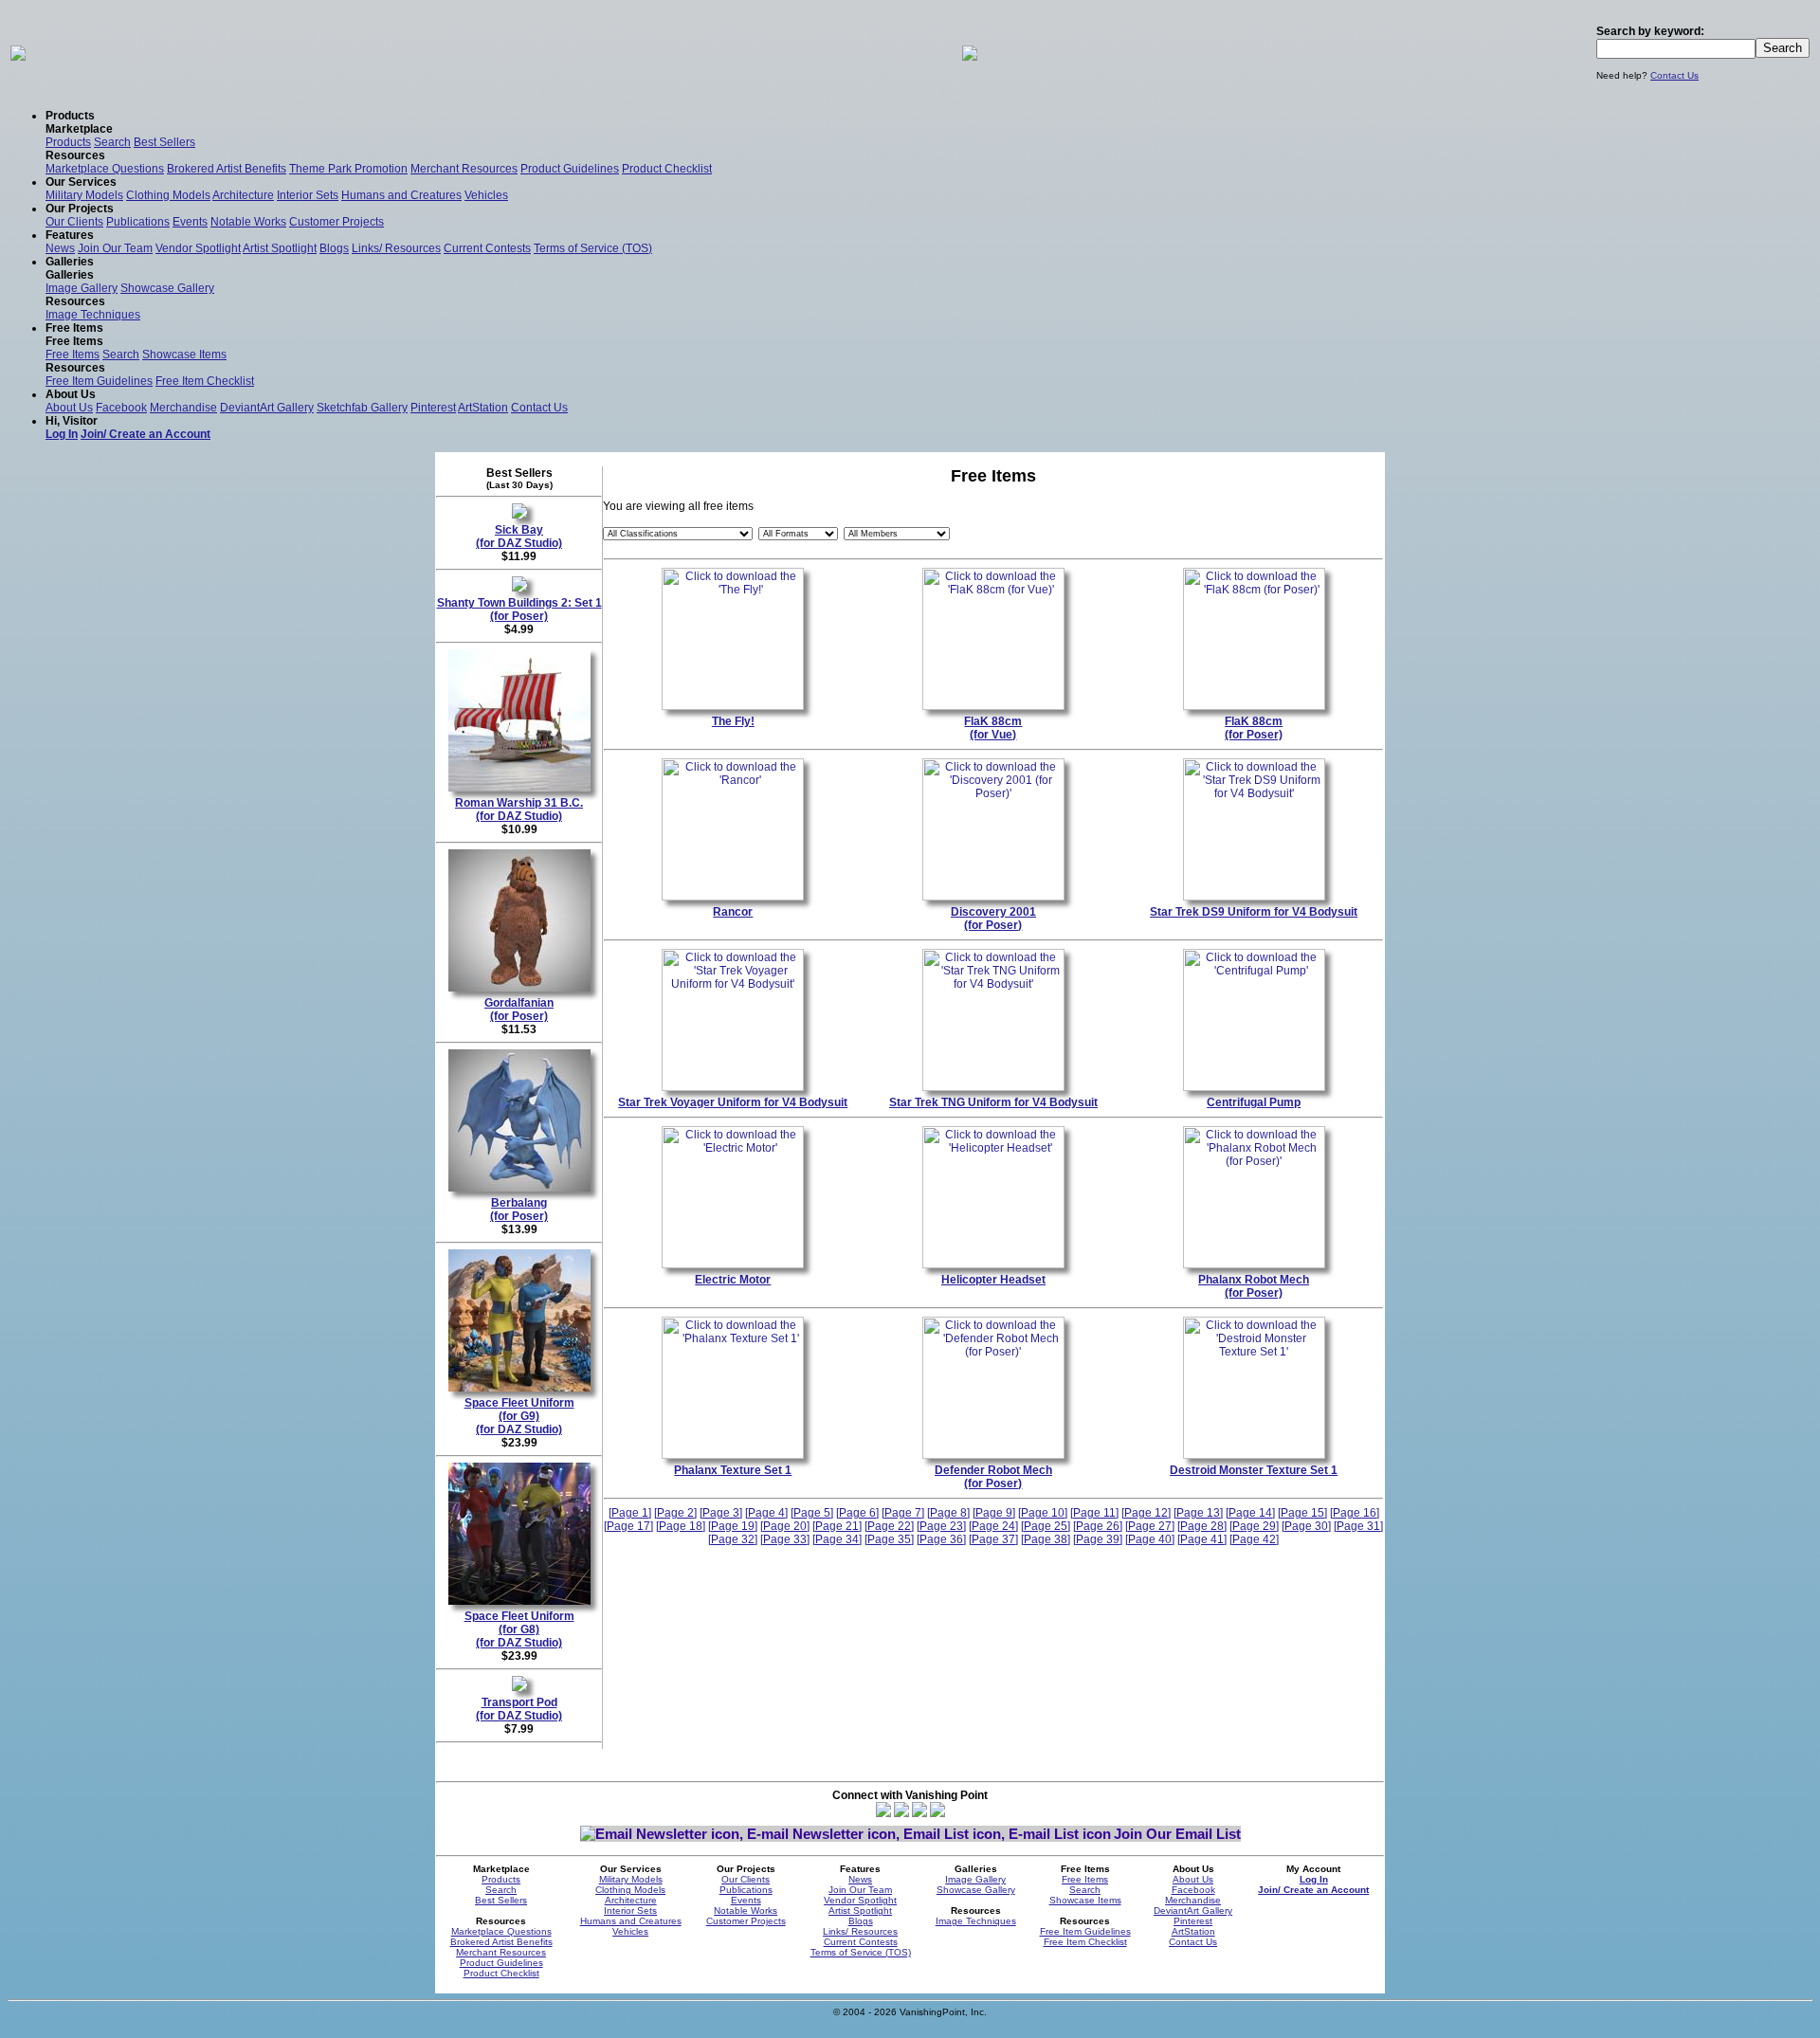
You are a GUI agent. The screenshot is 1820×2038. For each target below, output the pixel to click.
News (60, 248)
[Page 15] (1302, 1513)
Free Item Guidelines (99, 381)
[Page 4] (766, 1513)
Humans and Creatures (401, 195)
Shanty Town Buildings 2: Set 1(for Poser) (519, 610)
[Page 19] (733, 1526)
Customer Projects (337, 222)
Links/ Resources (396, 248)
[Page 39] (1098, 1539)
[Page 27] (1150, 1526)
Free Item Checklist (205, 381)
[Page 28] (1202, 1526)
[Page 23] (941, 1526)
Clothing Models (168, 195)
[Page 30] (1306, 1526)
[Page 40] (1150, 1539)
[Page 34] (837, 1539)
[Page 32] (733, 1539)
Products (68, 142)
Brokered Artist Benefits (227, 169)
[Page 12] (1146, 1513)
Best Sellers (164, 142)
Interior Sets (308, 195)
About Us (69, 408)
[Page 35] (889, 1539)
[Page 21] (837, 1526)
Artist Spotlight (280, 248)
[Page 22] (889, 1526)
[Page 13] (1198, 1513)
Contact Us (1674, 75)
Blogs (334, 248)
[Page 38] (1046, 1539)
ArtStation (483, 408)
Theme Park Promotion (348, 169)
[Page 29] (1254, 1526)
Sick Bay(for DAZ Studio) (519, 537)
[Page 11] (1094, 1513)
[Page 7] (903, 1513)
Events (190, 222)
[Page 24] (993, 1526)
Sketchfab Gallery (362, 408)
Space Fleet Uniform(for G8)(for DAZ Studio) (519, 1629)
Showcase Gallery (167, 288)
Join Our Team (115, 248)
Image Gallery (82, 288)
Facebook (121, 408)
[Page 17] (628, 1526)
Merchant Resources (464, 169)
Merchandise (183, 408)
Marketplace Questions (105, 169)
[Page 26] (1098, 1526)
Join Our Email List (1177, 1834)
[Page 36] (941, 1539)
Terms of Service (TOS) (593, 248)
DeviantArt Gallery (267, 408)
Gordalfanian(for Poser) (519, 1010)
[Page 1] (630, 1513)
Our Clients (74, 222)
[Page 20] (785, 1526)
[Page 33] (785, 1539)
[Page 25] (1046, 1526)
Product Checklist (667, 169)
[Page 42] (1254, 1539)
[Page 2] (675, 1513)
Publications (138, 222)
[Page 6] (857, 1513)
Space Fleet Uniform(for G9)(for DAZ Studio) (519, 1416)
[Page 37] (993, 1539)
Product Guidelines (570, 169)
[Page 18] (681, 1526)
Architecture (243, 195)
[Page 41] (1202, 1539)
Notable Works (248, 222)
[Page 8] (948, 1513)
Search (112, 142)
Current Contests (487, 248)
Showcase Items (184, 355)
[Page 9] (994, 1513)
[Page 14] (1250, 1513)
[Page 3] (721, 1513)
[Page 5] (812, 1513)
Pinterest (433, 408)
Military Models (84, 195)
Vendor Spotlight (198, 248)
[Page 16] (1355, 1513)
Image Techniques (93, 315)
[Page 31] (1358, 1526)
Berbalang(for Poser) (519, 1210)
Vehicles (486, 195)
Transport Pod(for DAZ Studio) (519, 1709)
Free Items (73, 355)
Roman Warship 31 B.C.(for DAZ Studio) (519, 810)
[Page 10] (1043, 1513)
